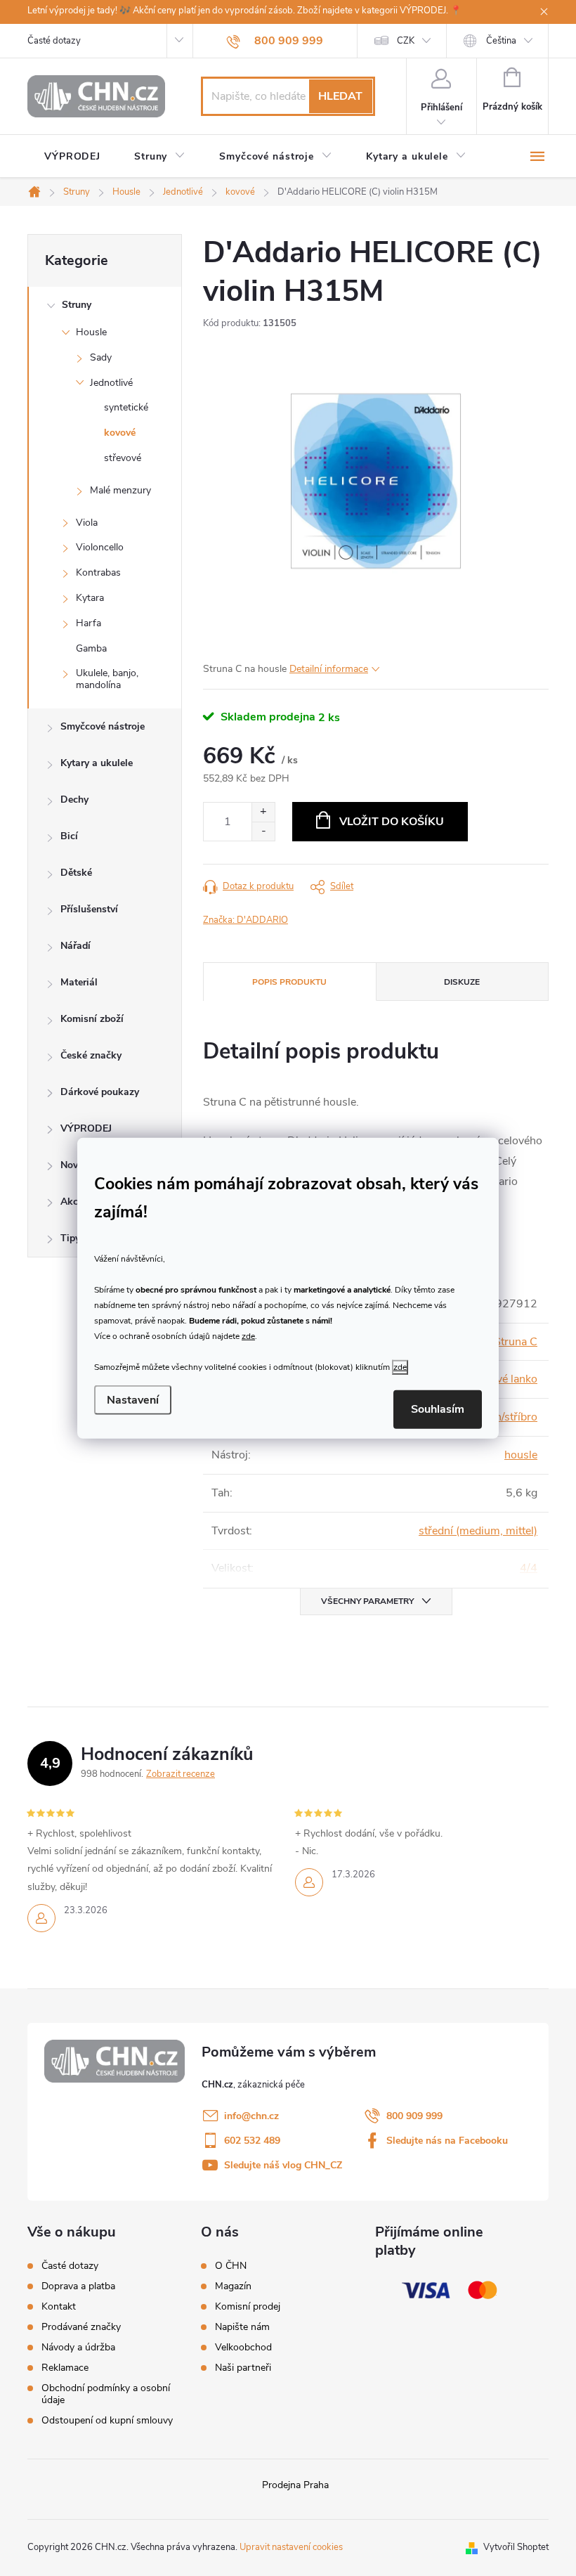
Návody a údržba (78, 2347)
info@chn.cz (251, 2116)
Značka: (246, 920)
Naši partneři (243, 2368)
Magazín (233, 2286)
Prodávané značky (81, 2327)
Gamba (91, 648)
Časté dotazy (54, 41)
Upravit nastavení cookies (291, 2547)
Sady (101, 357)
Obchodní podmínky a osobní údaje (106, 2394)
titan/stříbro (509, 1417)
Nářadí (76, 946)
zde (248, 1336)
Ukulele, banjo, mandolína (107, 679)
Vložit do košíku (392, 822)
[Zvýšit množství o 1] (263, 812)
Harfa (89, 623)
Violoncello (100, 547)
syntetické (126, 407)
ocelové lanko (504, 1379)
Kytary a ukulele (97, 763)
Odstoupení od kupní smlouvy (107, 2420)
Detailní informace (329, 669)
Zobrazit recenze (181, 1774)
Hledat (340, 96)
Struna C (516, 1342)
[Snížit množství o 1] (263, 831)
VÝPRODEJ (86, 1128)
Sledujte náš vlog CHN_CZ (283, 2165)
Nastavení (133, 1400)
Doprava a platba (78, 2286)
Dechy (74, 800)
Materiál (79, 982)
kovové (120, 433)
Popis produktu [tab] (289, 982)
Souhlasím (438, 1409)
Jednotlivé (111, 383)
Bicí (69, 836)
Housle (91, 332)
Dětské (76, 873)
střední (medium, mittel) (478, 1531)
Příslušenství (89, 909)
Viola (87, 523)
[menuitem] (72, 157)
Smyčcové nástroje (103, 726)
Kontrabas (98, 572)
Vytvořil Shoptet (516, 2547)
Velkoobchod (243, 2348)
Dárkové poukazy (100, 1092)
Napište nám (242, 2327)
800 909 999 (414, 2116)
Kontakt (59, 2306)
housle (521, 1455)
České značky (91, 1055)
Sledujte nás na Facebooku (447, 2141)
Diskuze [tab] (462, 982)
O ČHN (231, 2266)
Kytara (90, 598)
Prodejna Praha (295, 2485)
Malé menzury (120, 490)
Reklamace (65, 2368)
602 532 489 (252, 2141)
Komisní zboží (92, 1019)
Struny (77, 305)
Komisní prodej (248, 2307)
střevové (123, 458)
